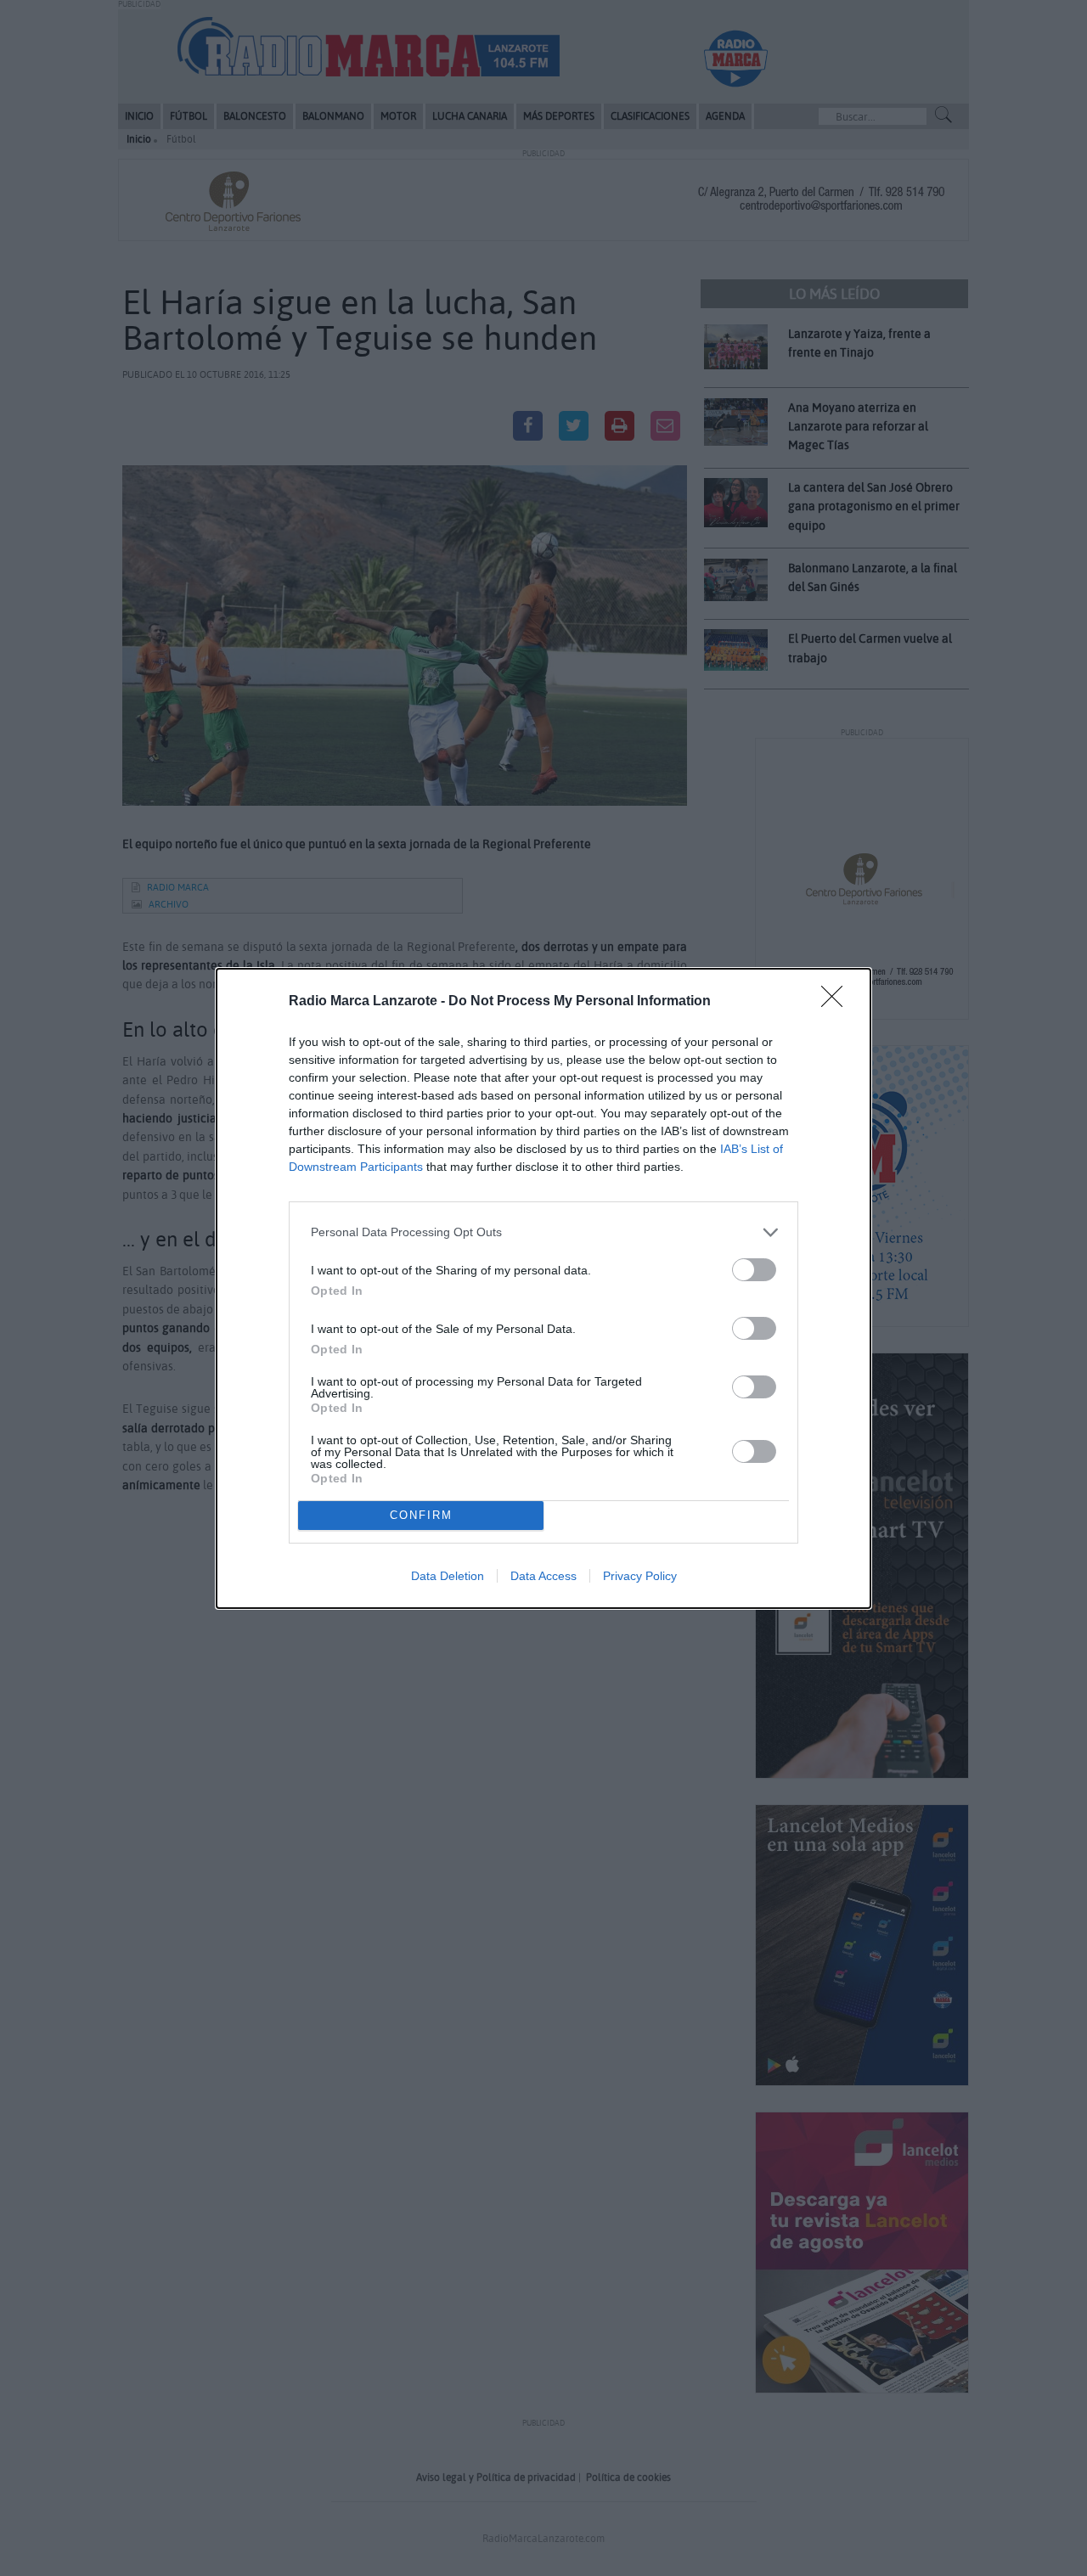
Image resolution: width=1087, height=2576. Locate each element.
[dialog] (543, 1288)
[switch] (754, 1270)
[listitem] (543, 1232)
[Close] (837, 1002)
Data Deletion (448, 1576)
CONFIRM (421, 1515)
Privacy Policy (640, 1576)
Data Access (543, 1576)
